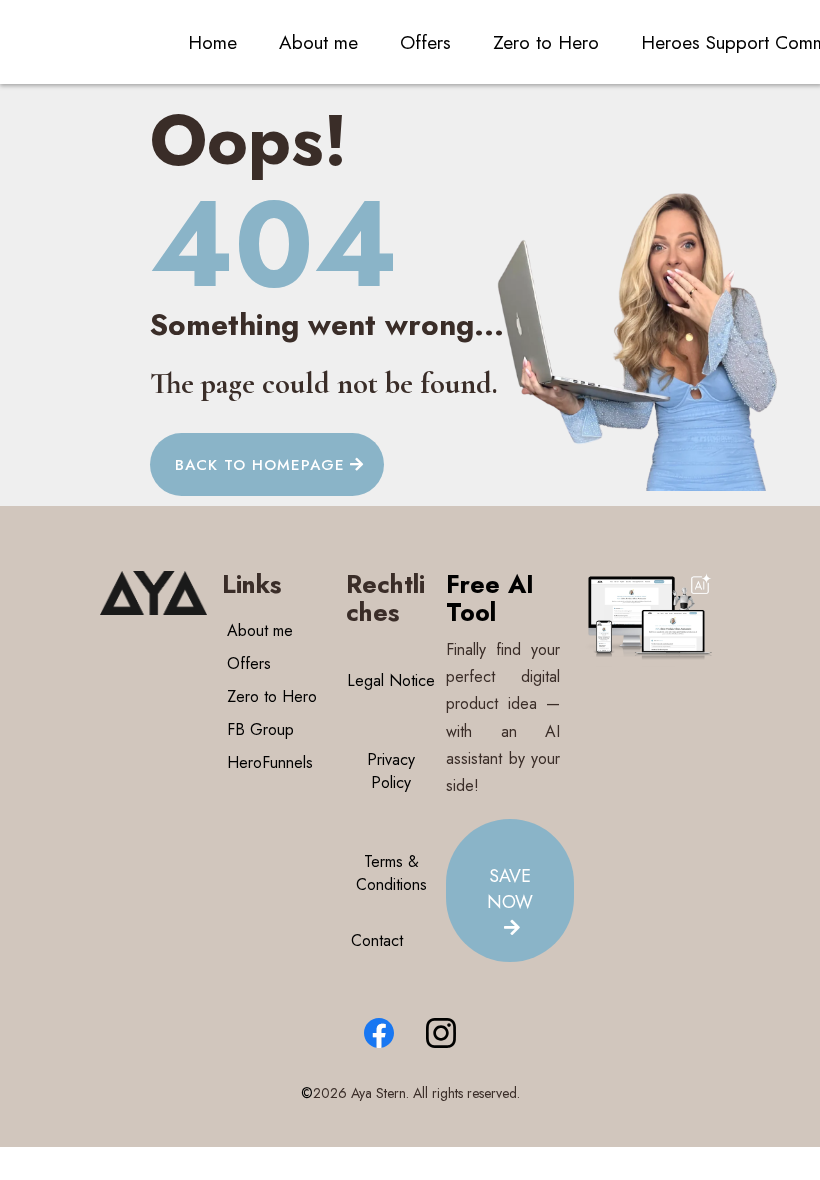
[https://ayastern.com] (153, 593)
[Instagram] (441, 1033)
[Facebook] (379, 1033)
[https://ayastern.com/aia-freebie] (650, 619)
